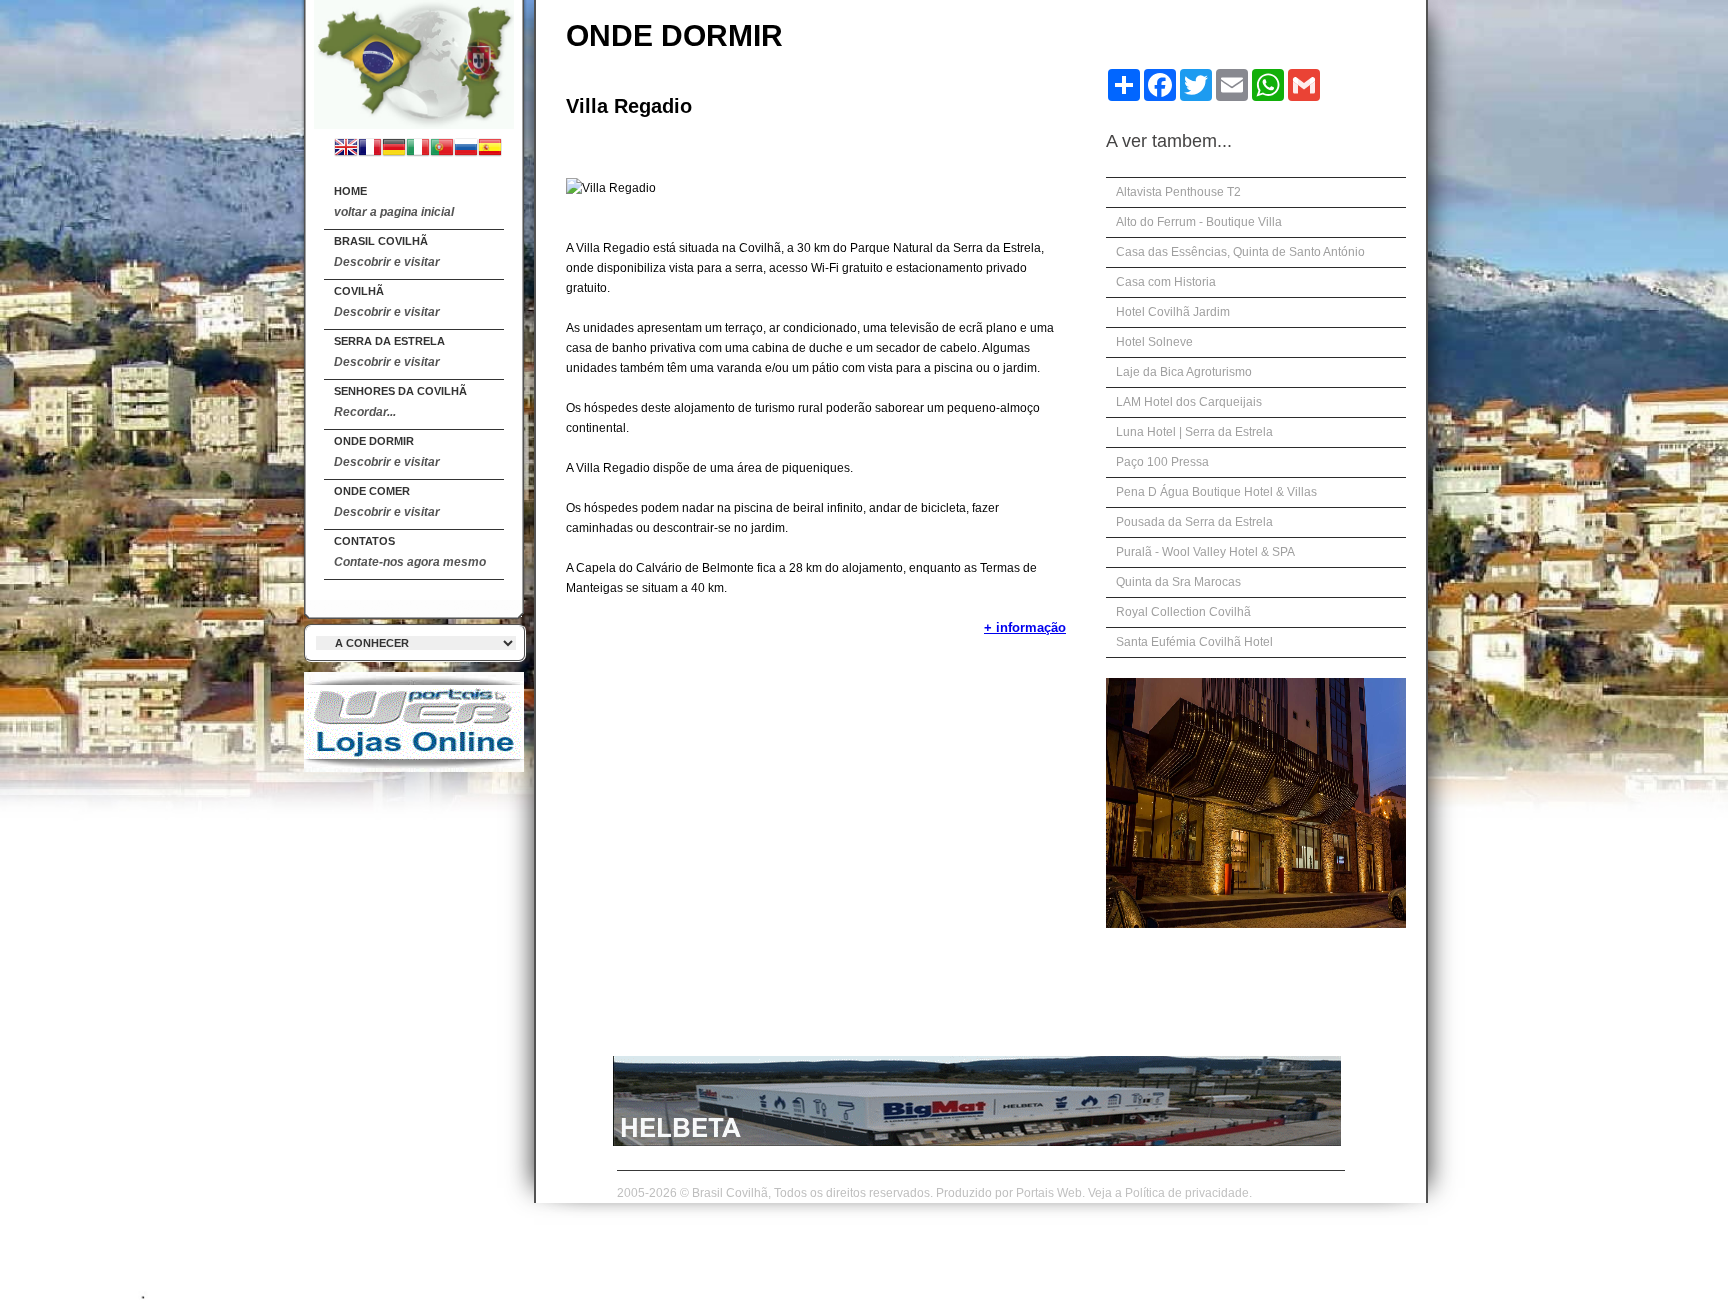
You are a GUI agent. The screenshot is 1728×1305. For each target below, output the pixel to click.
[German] (394, 149)
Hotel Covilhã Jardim (1173, 312)
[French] (370, 149)
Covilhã (387, 302)
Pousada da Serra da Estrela (1194, 522)
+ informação (1025, 627)
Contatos (410, 552)
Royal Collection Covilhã (1183, 612)
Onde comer (387, 502)
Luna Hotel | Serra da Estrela (1194, 432)
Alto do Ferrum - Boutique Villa (1199, 222)
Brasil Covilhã (387, 252)
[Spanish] (490, 149)
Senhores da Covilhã (400, 402)
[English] (346, 149)
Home (394, 202)
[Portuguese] (442, 149)
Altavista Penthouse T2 (1178, 192)
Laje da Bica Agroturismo (1184, 372)
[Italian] (418, 149)
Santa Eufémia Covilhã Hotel (1194, 642)
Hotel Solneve (1154, 342)
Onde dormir (387, 452)
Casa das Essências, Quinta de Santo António (1240, 252)
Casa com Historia (1166, 282)
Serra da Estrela (389, 352)
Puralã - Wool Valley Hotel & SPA (1205, 552)
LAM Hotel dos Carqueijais (1189, 402)
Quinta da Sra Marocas (1178, 582)
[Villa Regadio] (414, 61)
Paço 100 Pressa (1162, 462)
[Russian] (466, 149)
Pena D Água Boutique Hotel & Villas (1216, 492)
